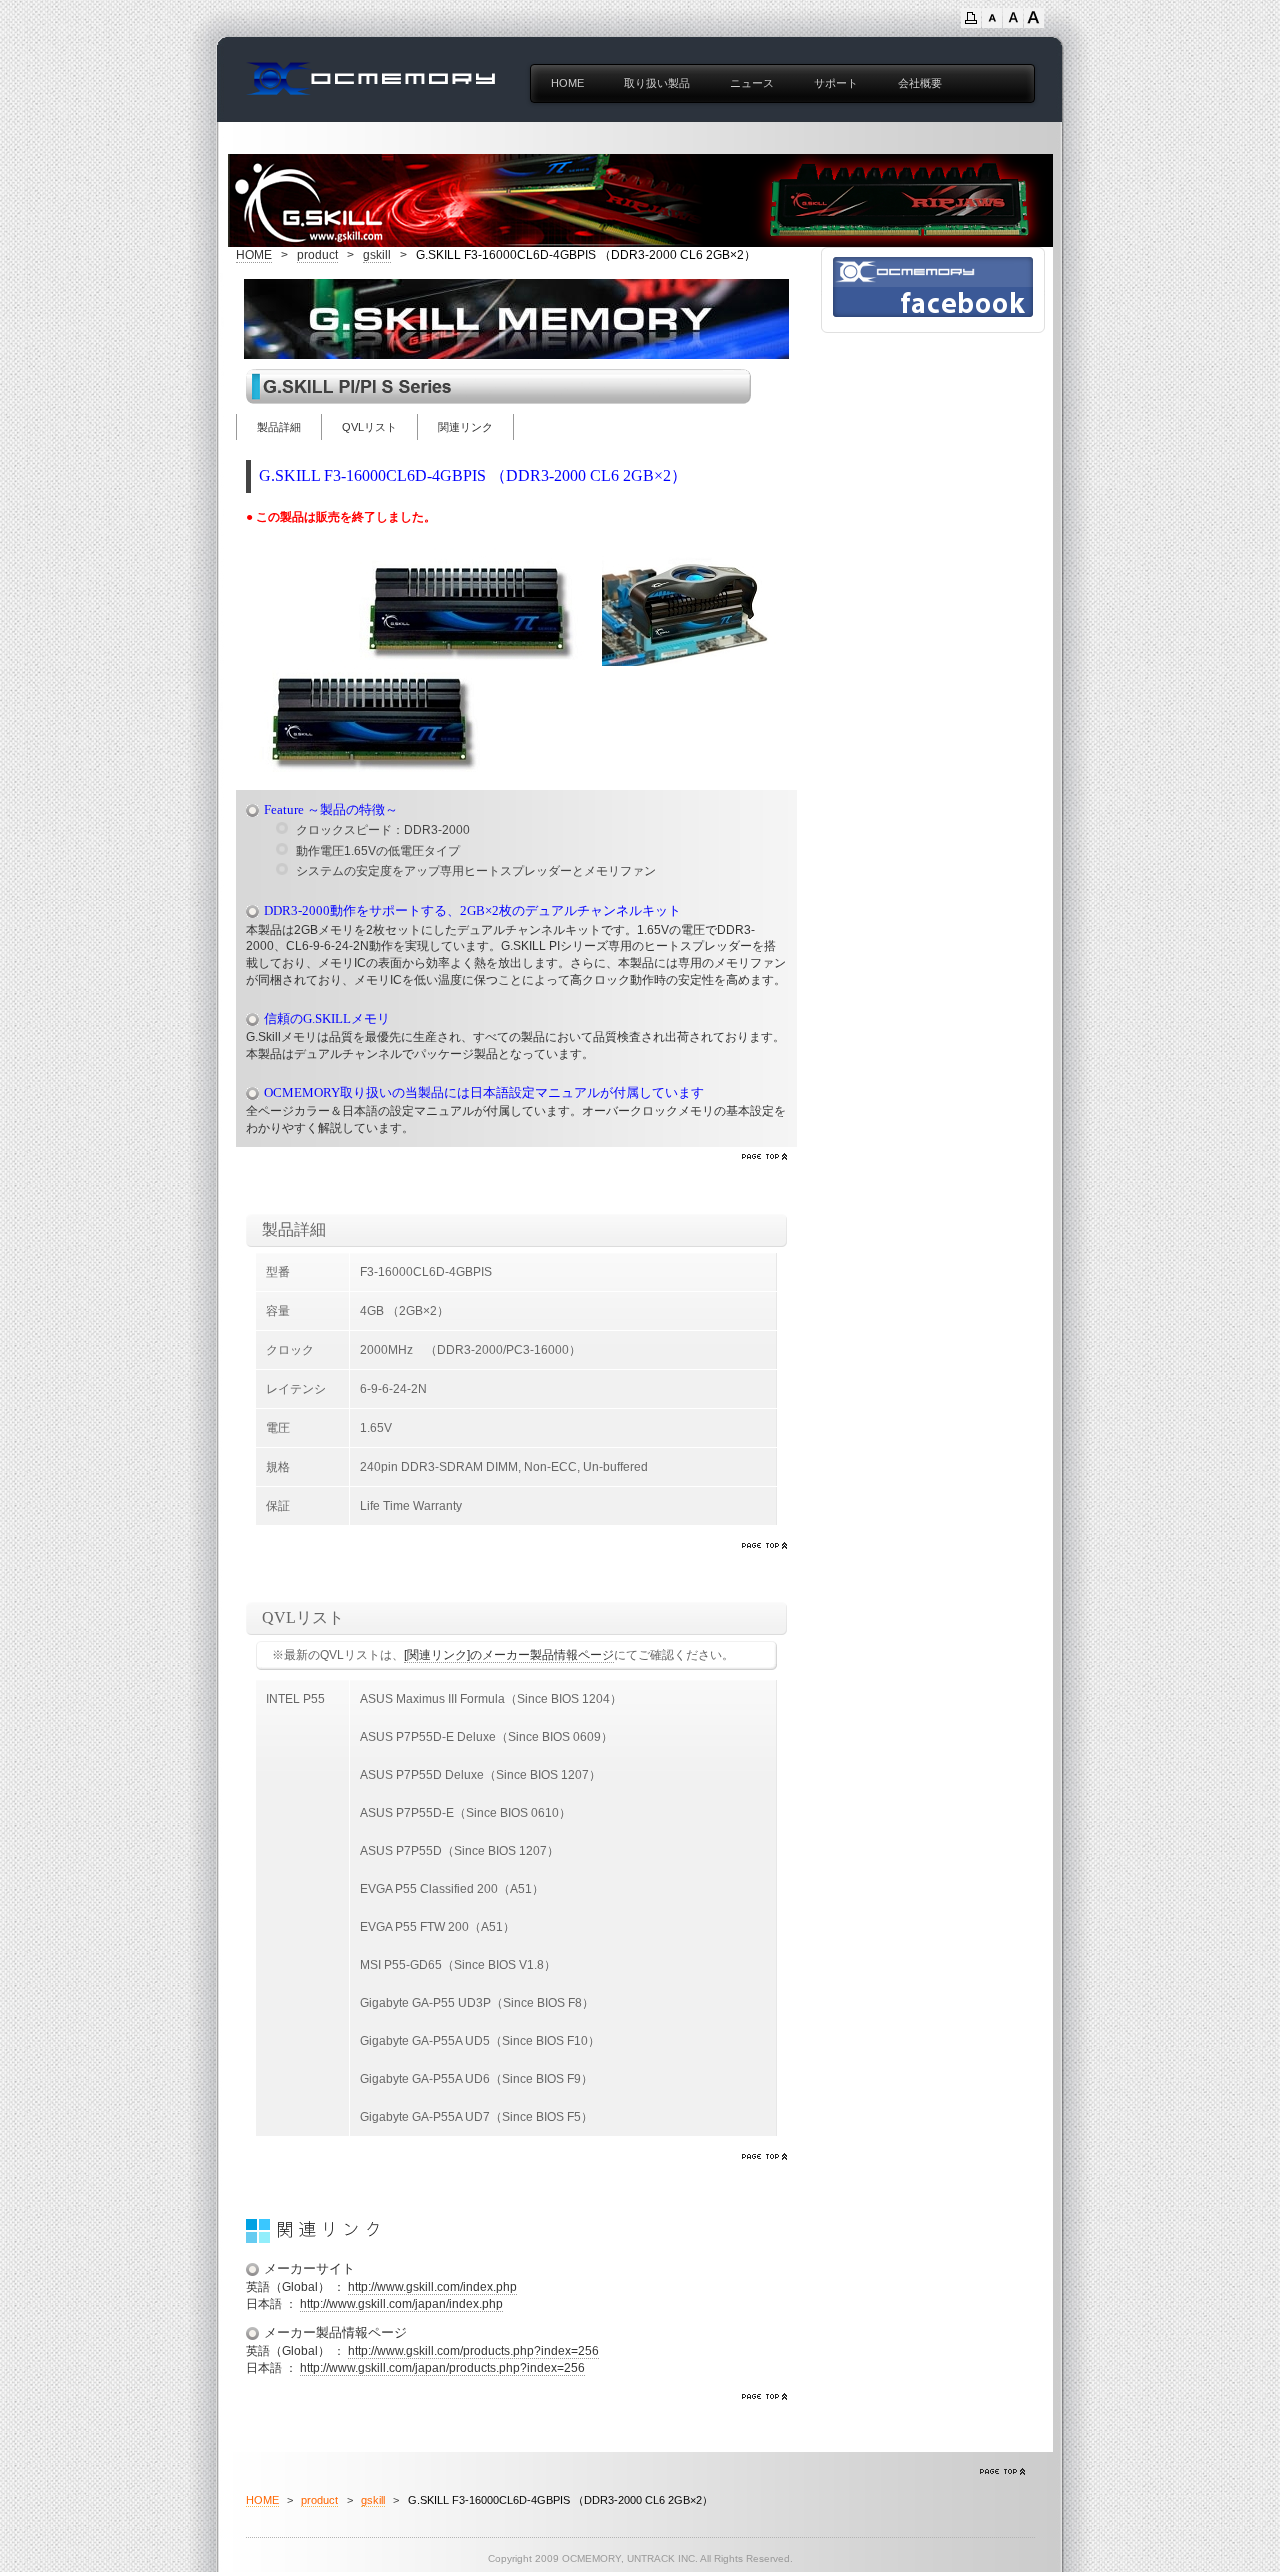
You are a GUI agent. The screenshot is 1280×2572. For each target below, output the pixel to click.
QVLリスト (369, 427)
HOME (567, 83)
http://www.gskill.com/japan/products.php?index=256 (442, 2368)
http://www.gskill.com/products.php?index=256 (473, 2351)
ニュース (752, 83)
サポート (836, 83)
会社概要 (920, 83)
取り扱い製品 (657, 83)
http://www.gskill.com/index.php (432, 2287)
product (317, 255)
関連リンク (465, 427)
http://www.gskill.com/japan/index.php (401, 2304)
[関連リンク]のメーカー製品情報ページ (509, 1655)
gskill (377, 255)
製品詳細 (279, 427)
